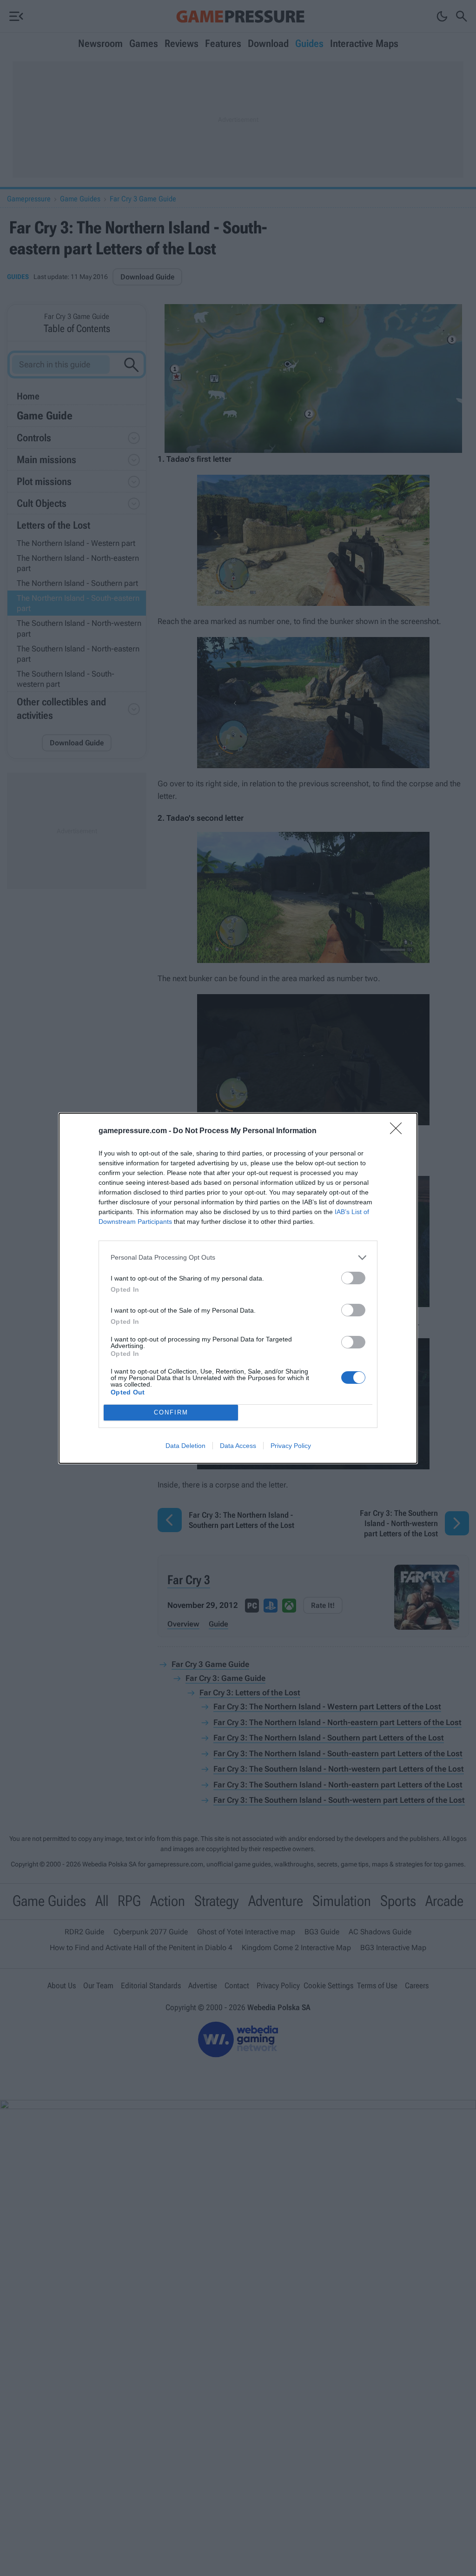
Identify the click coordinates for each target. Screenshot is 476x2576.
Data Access (238, 1446)
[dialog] (238, 1288)
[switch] (353, 1278)
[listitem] (238, 1258)
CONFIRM (171, 1412)
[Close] (399, 1131)
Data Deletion (185, 1446)
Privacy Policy (291, 1446)
